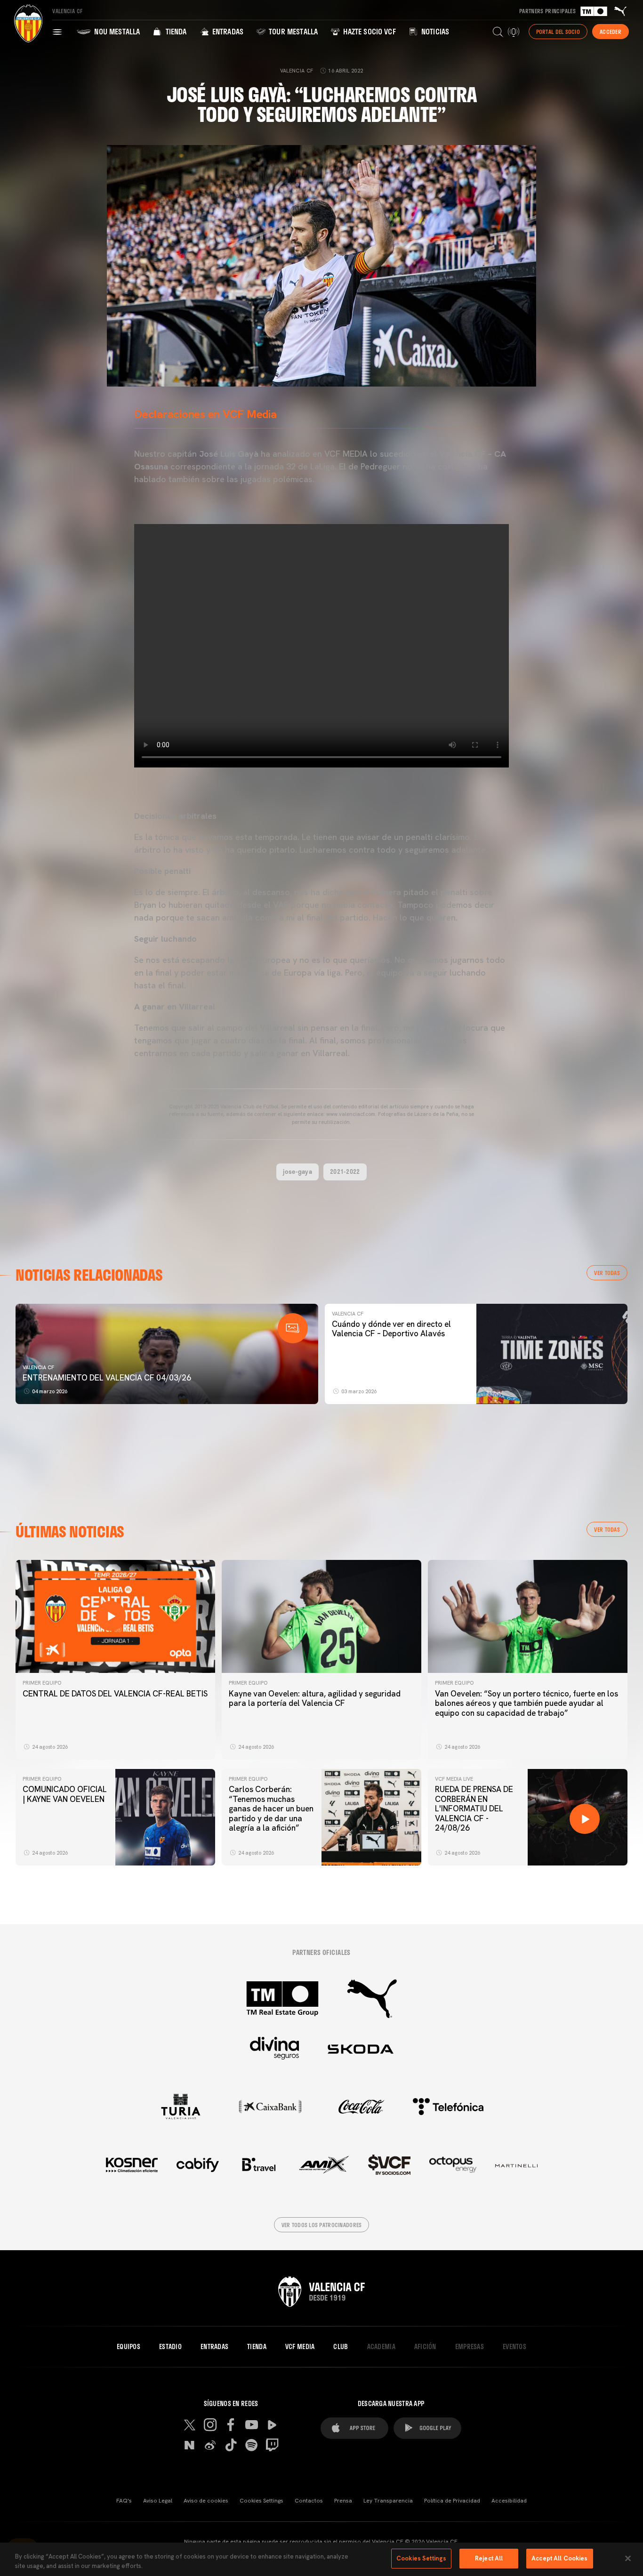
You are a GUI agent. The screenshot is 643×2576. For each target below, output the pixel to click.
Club (341, 2347)
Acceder (611, 32)
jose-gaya (297, 1171)
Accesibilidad (509, 2501)
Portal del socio (558, 32)
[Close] (628, 2558)
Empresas (470, 2347)
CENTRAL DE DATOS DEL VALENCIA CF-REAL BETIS (115, 1694)
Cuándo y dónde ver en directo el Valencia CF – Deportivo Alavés (391, 1329)
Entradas (227, 31)
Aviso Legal (158, 2501)
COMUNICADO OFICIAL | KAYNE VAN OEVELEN (65, 1794)
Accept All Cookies (559, 2558)
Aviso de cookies (206, 2501)
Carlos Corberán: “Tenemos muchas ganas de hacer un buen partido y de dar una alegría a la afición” (271, 1809)
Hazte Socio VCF (369, 31)
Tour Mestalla (292, 31)
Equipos (129, 2347)
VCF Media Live (454, 1779)
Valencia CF (38, 1367)
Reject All (489, 2558)
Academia (381, 2347)
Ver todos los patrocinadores (322, 2225)
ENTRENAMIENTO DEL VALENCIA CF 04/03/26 (107, 1378)
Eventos (514, 2347)
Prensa (343, 2501)
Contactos (309, 2501)
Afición (425, 2347)
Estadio (170, 2347)
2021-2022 (345, 1171)
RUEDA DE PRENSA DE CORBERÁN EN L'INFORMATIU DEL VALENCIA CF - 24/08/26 (474, 1809)
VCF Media (300, 2347)
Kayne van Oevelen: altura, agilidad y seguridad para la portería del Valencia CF (315, 1698)
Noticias (434, 31)
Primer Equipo (42, 1683)
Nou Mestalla (116, 31)
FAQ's (124, 2501)
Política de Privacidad (452, 2501)
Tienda (175, 31)
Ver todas (607, 1273)
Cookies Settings (261, 2501)
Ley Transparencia (388, 2501)
